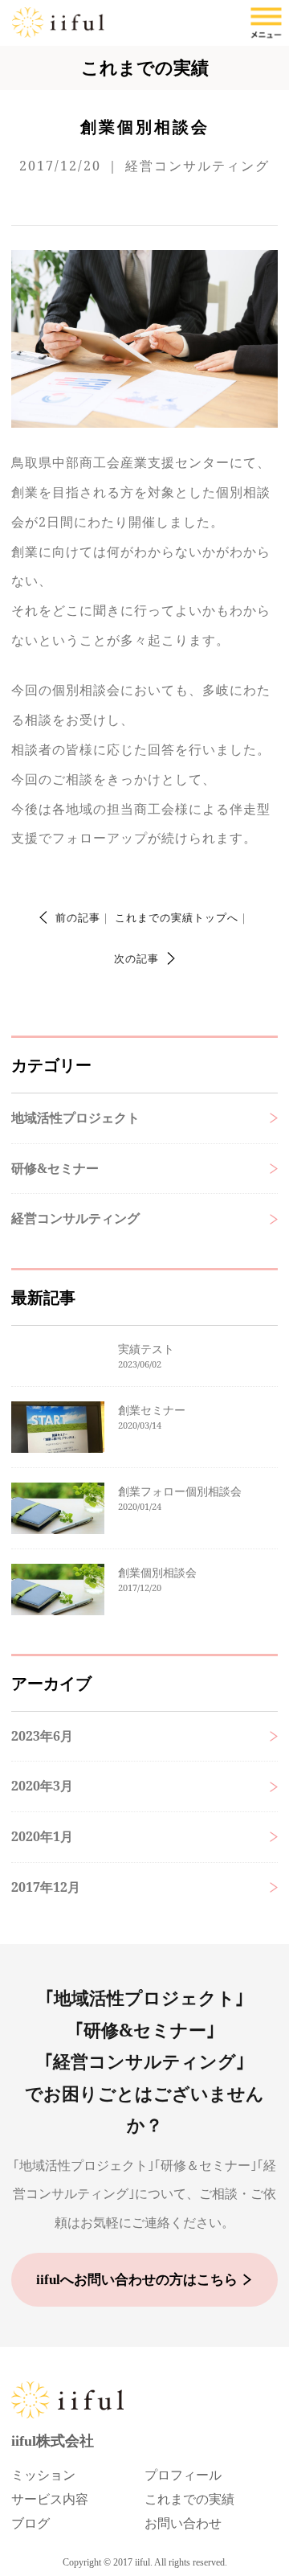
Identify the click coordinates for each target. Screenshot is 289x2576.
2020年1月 (42, 1836)
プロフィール (183, 2475)
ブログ (31, 2523)
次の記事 (136, 958)
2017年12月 (46, 1887)
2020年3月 (42, 1786)
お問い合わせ (183, 2523)
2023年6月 (42, 1736)
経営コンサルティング (75, 1218)
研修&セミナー (55, 1168)
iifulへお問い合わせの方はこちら (137, 2280)
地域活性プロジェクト (75, 1118)
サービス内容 (50, 2499)
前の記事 (78, 917)
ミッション (43, 2475)
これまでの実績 (189, 2499)
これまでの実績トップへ (177, 917)
